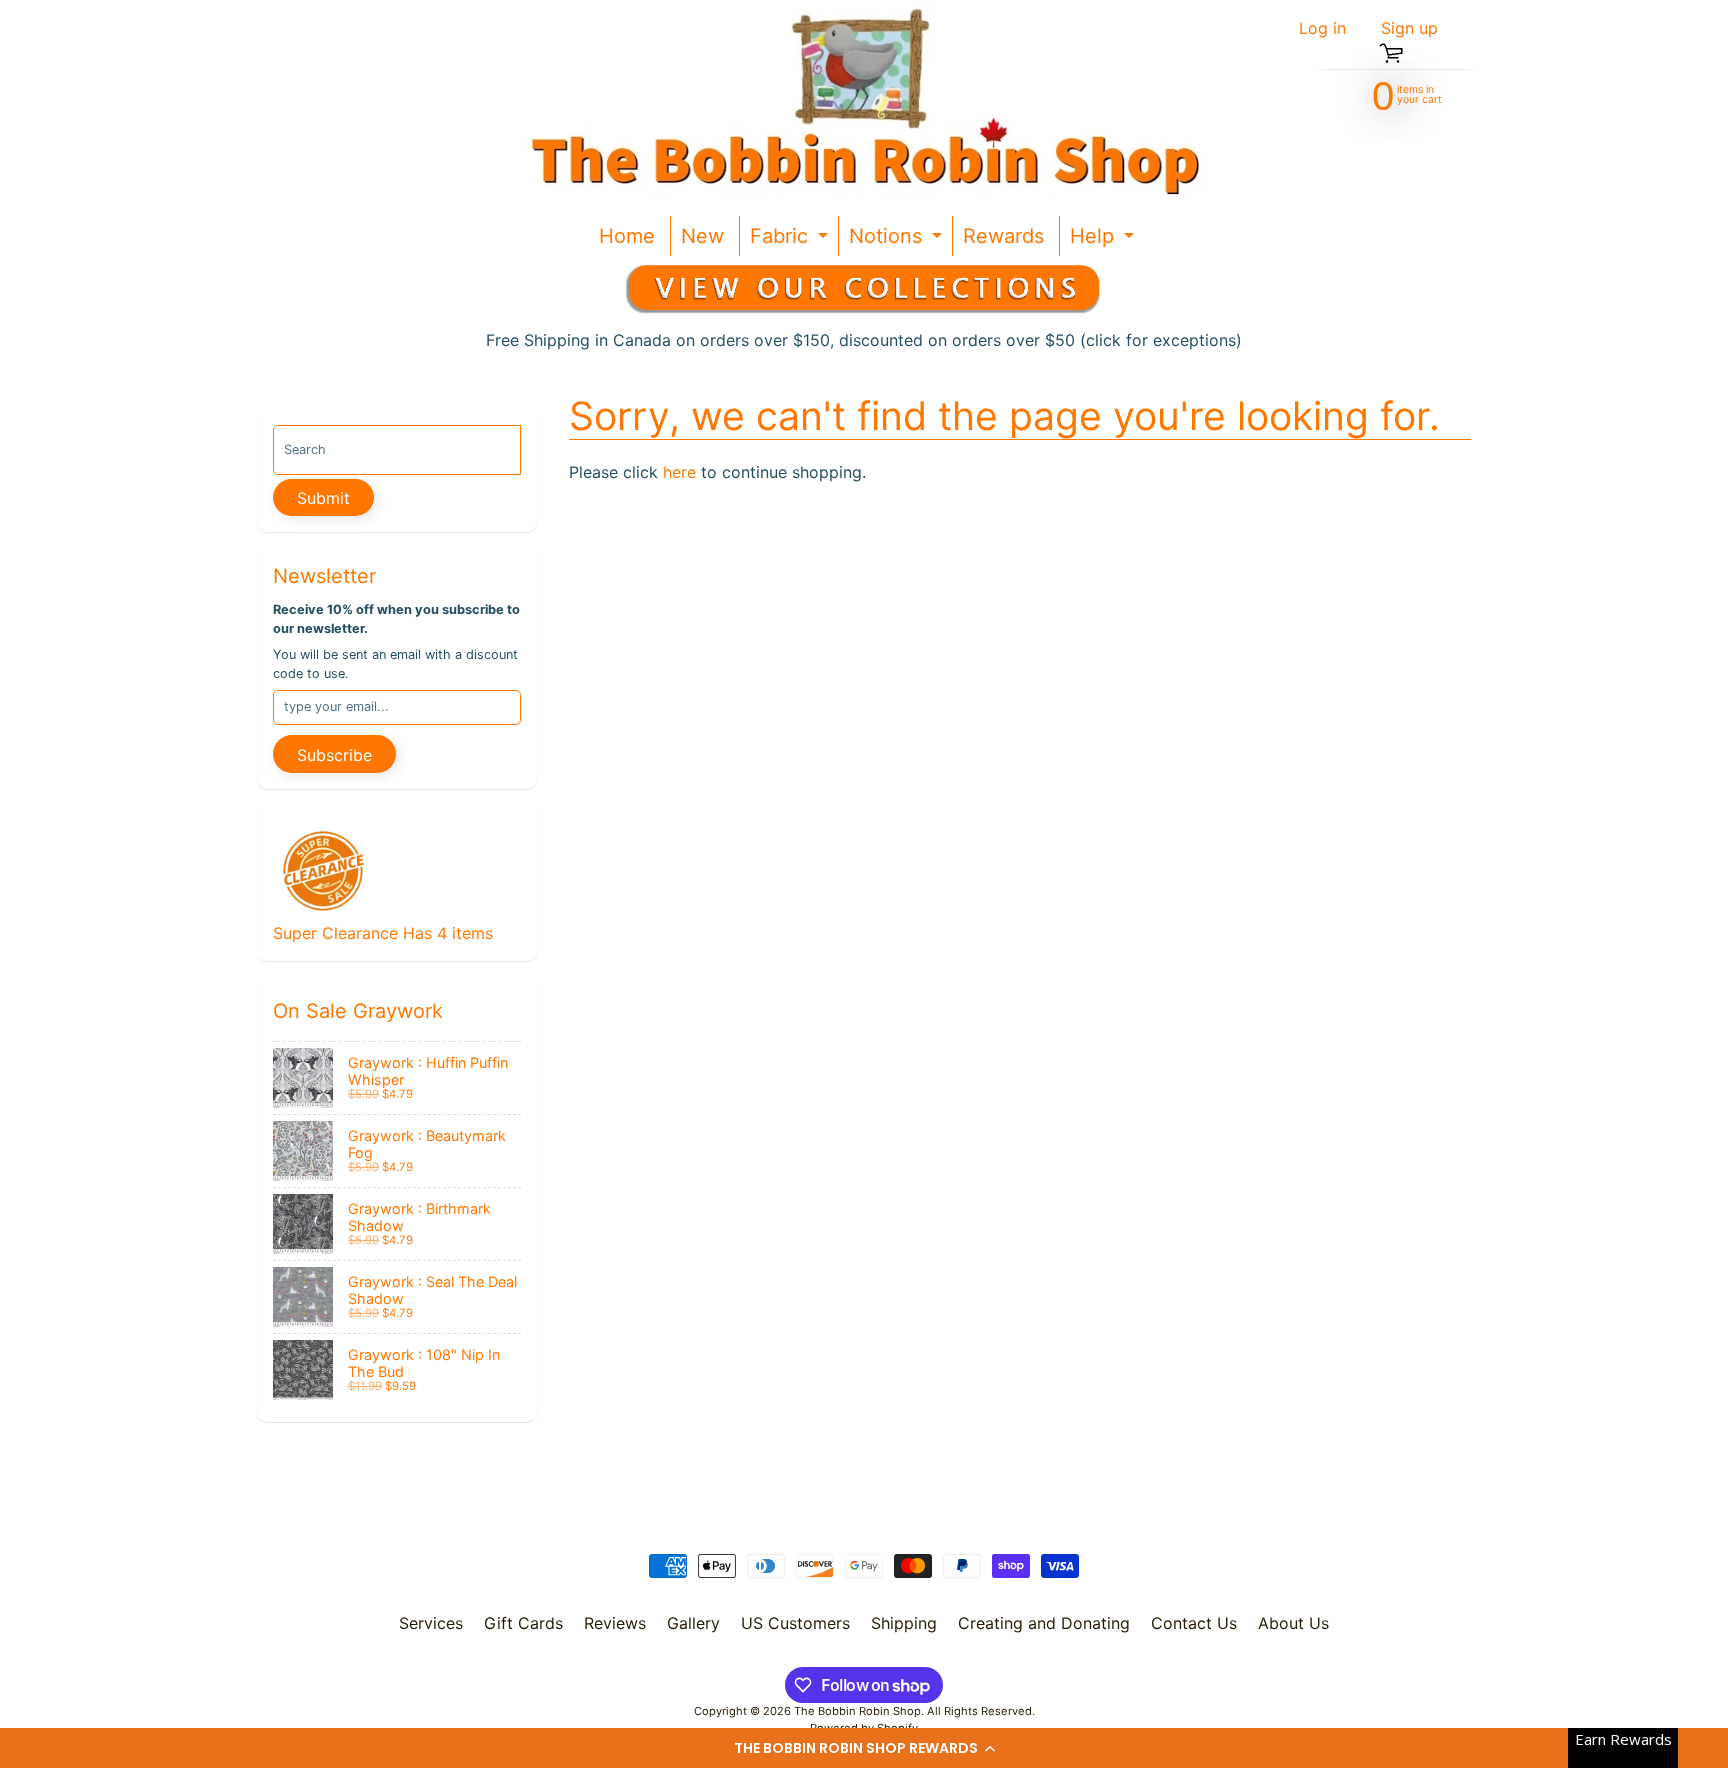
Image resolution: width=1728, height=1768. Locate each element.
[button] (864, 1748)
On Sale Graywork (358, 1011)
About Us (1293, 1623)
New (702, 236)
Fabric (791, 240)
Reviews (615, 1623)
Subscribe (334, 755)
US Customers (795, 1623)
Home (627, 236)
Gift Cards (523, 1623)
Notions (898, 240)
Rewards (1003, 236)
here (679, 472)
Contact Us (1194, 1623)
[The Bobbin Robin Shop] (857, 99)
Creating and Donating (1044, 1623)
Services (431, 1623)
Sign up (1409, 28)
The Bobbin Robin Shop (857, 1711)
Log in (1322, 28)
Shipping (904, 1623)
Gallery (693, 1623)
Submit (323, 498)
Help (1104, 240)
